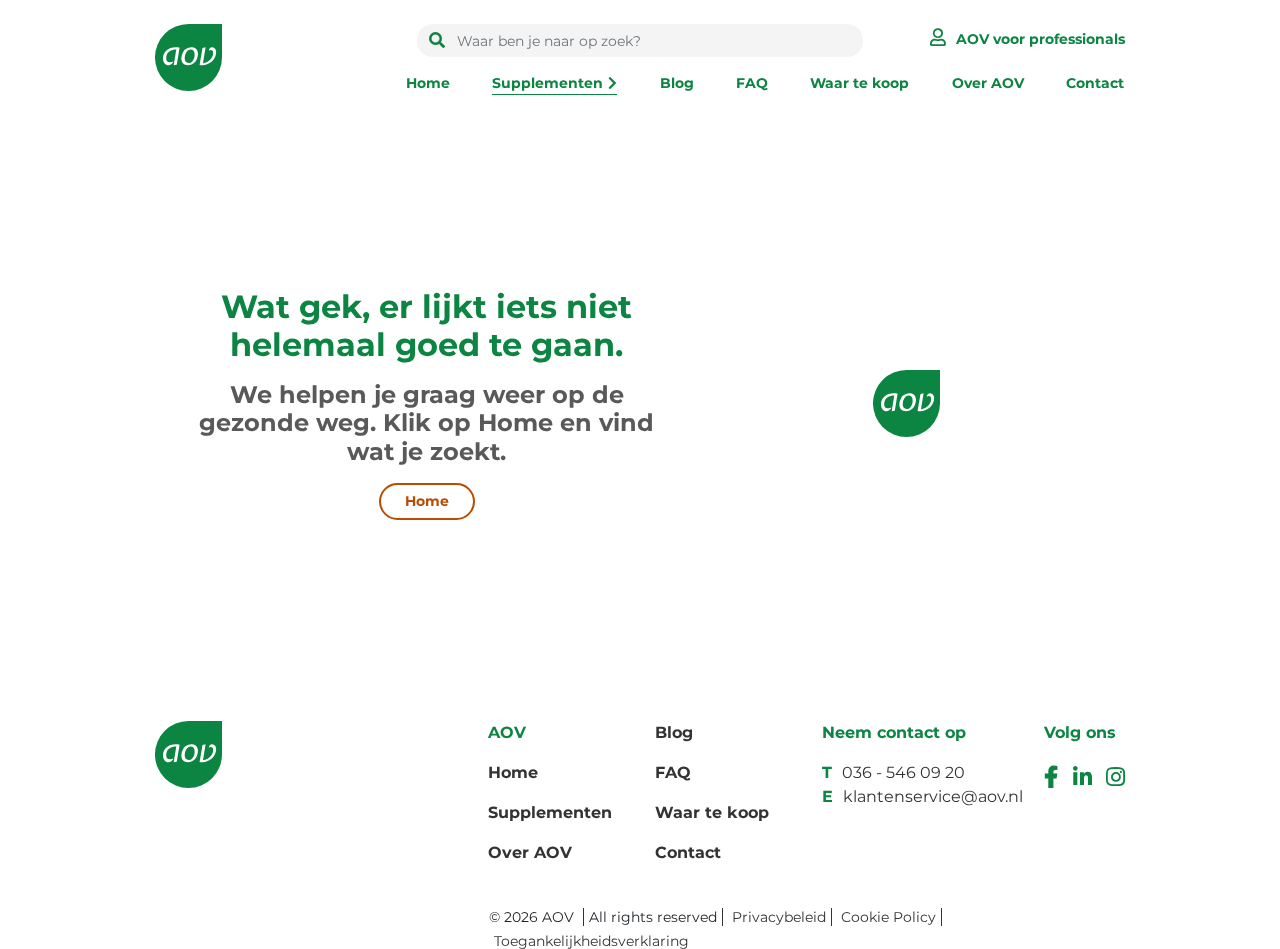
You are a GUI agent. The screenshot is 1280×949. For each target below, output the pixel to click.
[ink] (1082, 779)
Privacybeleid (779, 917)
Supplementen (547, 83)
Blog (677, 83)
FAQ (752, 83)
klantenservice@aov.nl (933, 796)
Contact (1095, 83)
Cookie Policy (888, 917)
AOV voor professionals (1040, 39)
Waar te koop (859, 83)
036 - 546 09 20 (903, 772)
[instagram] (1115, 779)
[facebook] (1051, 779)
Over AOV (988, 83)
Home (428, 83)
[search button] (437, 41)
